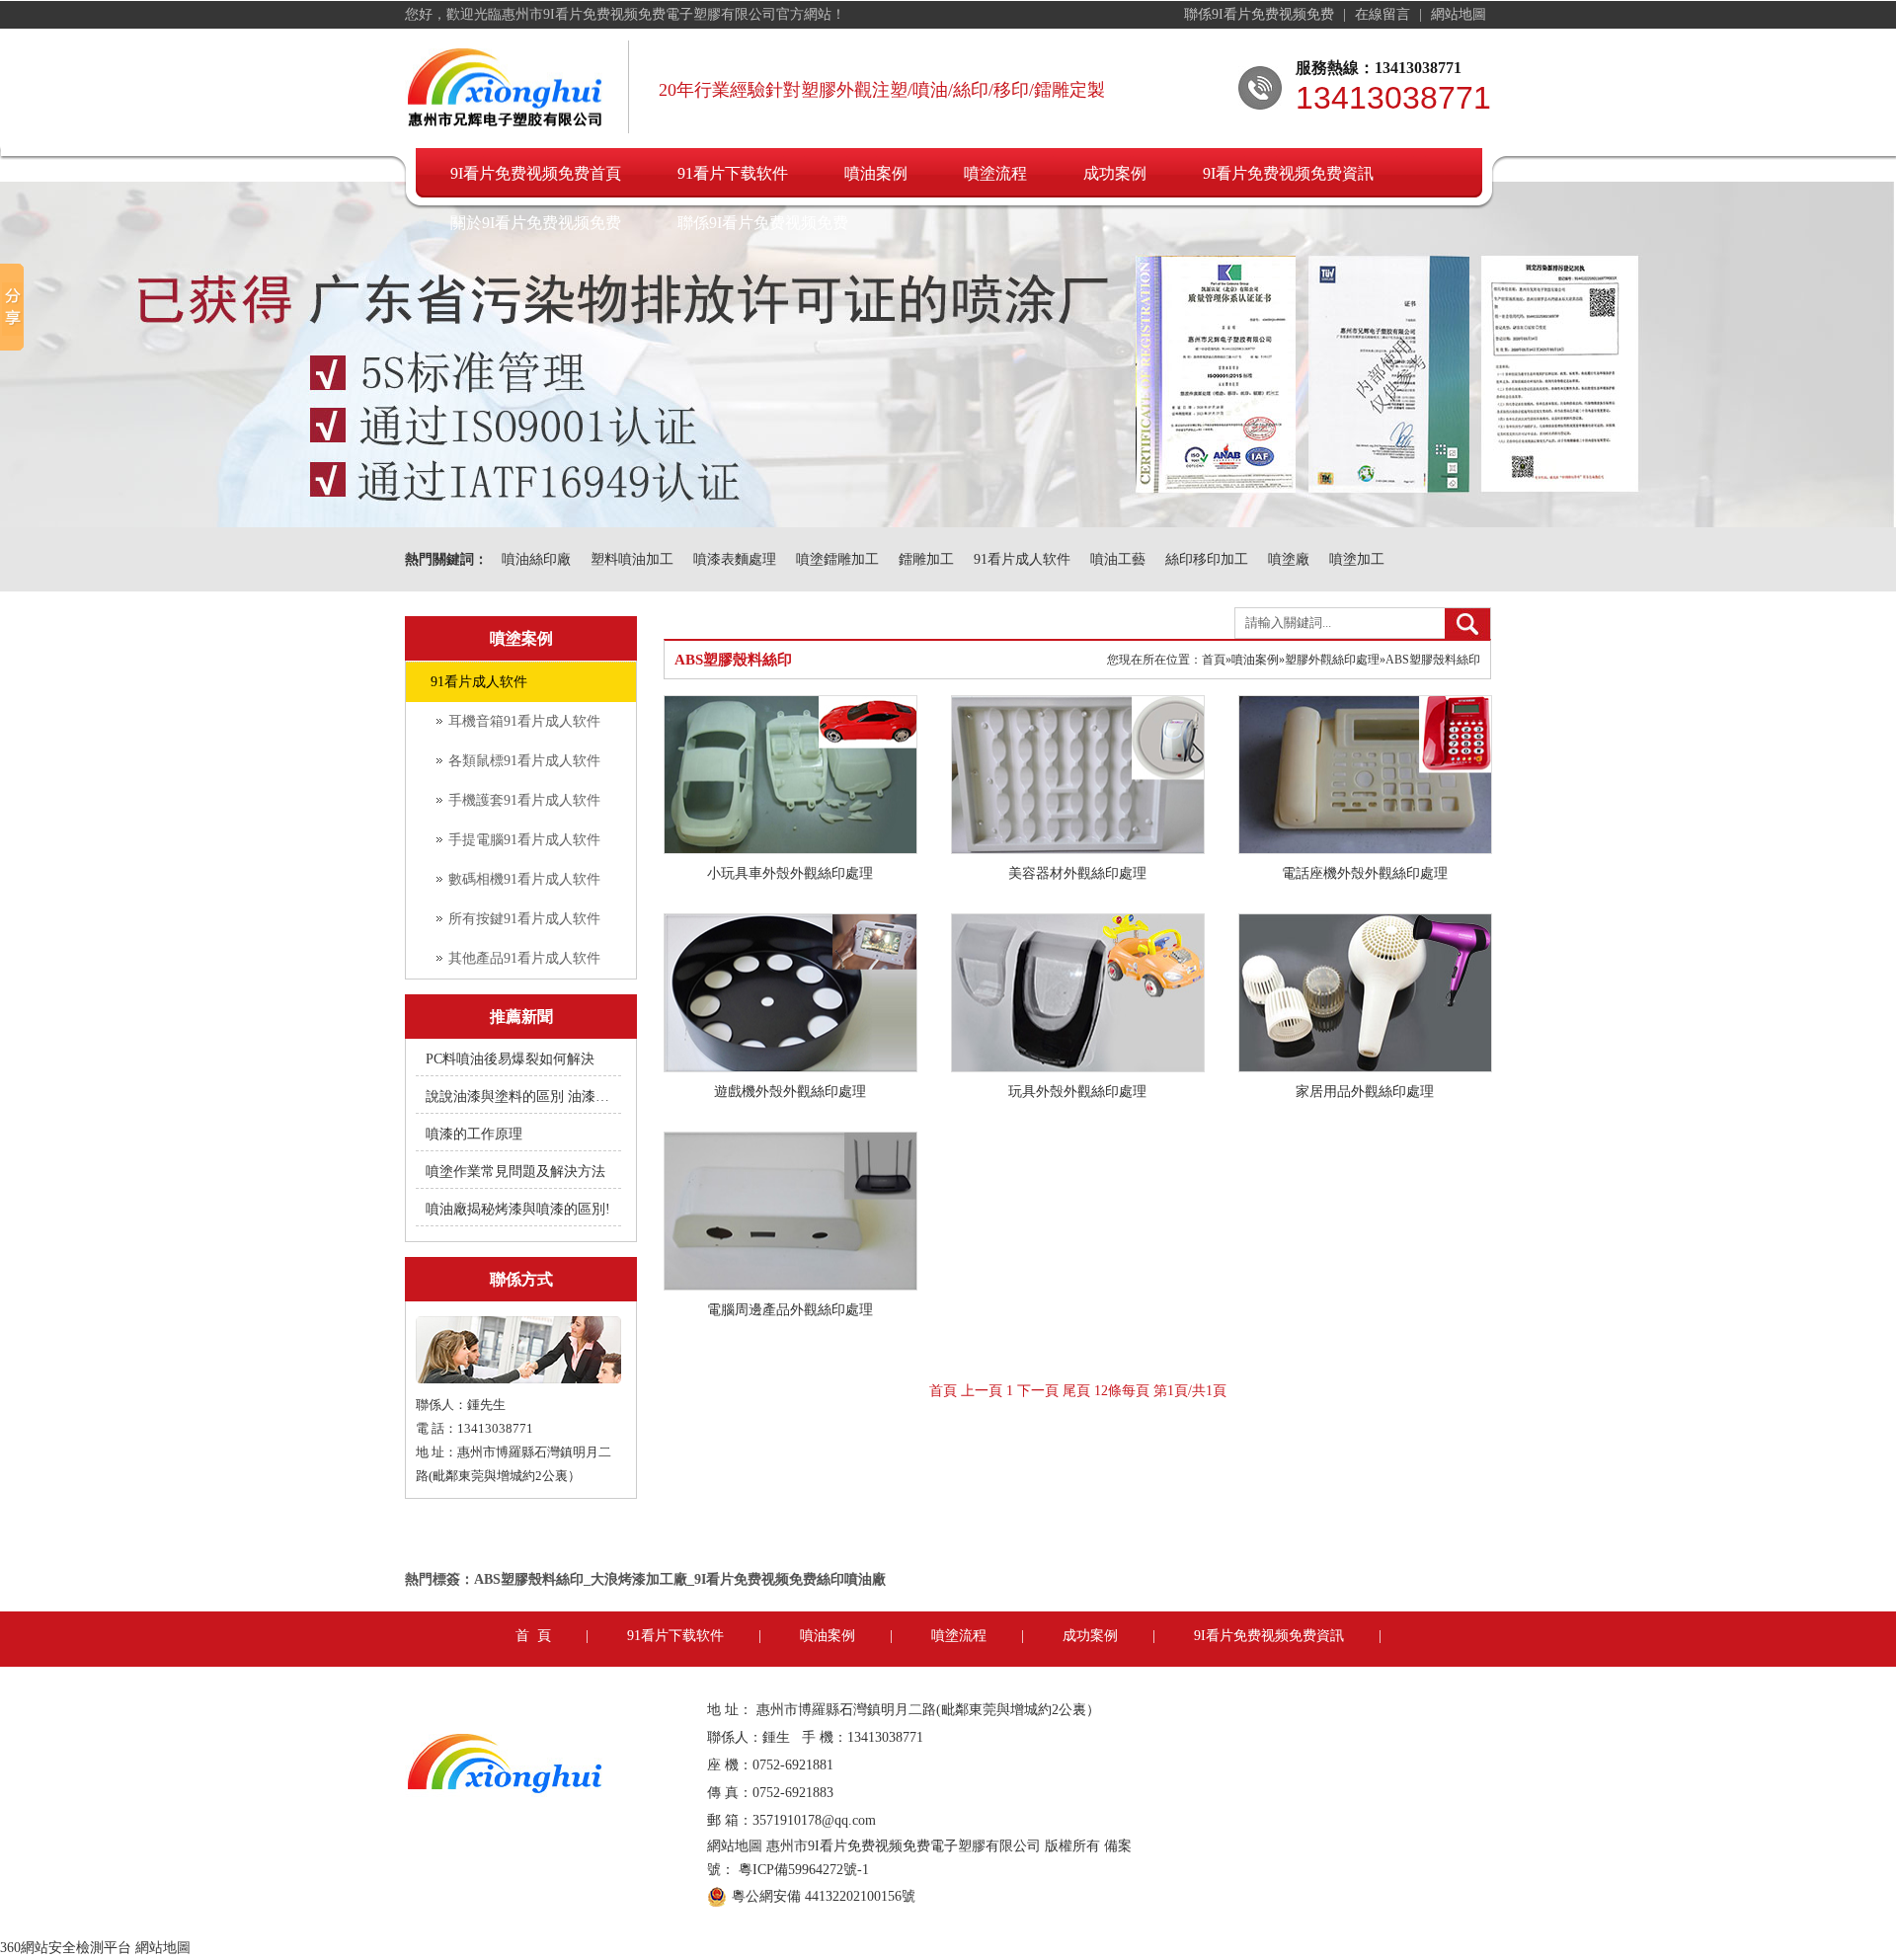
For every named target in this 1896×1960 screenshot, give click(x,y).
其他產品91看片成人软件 (524, 958)
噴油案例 (876, 173)
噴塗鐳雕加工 (837, 559)
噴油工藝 (1118, 559)
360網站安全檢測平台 (66, 1948)
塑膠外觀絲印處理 (1332, 660)
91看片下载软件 (733, 173)
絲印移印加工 (1207, 559)
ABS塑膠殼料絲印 (1433, 660)
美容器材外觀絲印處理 (1077, 873)
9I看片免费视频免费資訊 (1288, 173)
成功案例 (1115, 173)
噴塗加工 (1357, 559)
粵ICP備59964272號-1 (804, 1870)
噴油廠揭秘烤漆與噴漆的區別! (518, 1209)
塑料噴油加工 (632, 559)
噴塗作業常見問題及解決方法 (515, 1172)
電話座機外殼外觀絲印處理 (1365, 873)
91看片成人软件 (1022, 559)
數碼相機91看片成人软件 (524, 879)
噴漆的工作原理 (474, 1134)
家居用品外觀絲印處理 (1365, 1092)
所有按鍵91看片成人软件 (524, 919)
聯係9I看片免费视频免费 (1261, 14)
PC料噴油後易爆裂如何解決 (510, 1059)
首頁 (1214, 660)
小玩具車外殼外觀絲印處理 (790, 873)
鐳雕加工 (926, 559)
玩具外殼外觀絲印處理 (1077, 1092)
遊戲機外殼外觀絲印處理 (790, 1092)
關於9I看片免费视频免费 (536, 223)
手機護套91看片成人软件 (524, 800)
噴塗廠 (1289, 559)
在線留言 (1384, 14)
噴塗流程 (995, 173)
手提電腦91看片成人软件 (524, 840)
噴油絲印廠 (536, 559)
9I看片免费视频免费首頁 (536, 173)
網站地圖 (1459, 14)
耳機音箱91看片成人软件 (524, 721)
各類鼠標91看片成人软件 (524, 761)
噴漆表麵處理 (735, 559)
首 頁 (533, 1636)
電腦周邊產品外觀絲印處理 (790, 1310)
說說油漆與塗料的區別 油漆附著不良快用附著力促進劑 (519, 1097)
